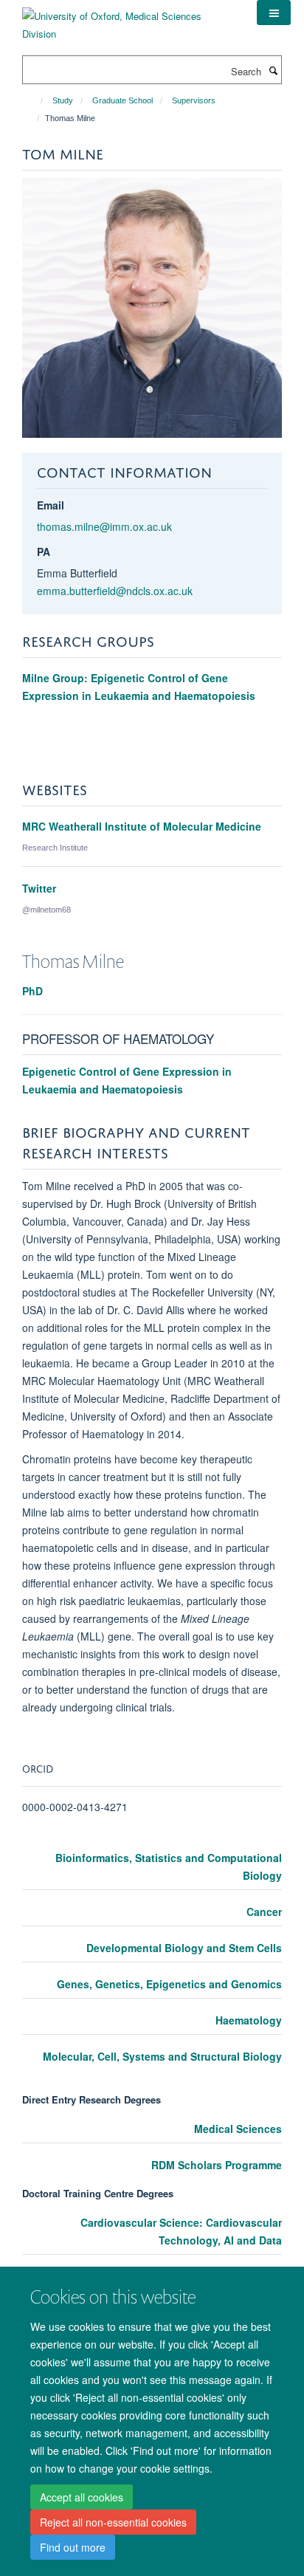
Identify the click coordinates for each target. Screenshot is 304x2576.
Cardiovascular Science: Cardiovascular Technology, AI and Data (181, 2231)
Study (63, 100)
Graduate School (122, 100)
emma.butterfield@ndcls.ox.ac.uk (115, 591)
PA (44, 552)
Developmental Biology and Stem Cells (184, 1948)
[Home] (35, 100)
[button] (274, 13)
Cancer (264, 1912)
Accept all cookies (82, 2497)
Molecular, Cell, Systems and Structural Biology (162, 2056)
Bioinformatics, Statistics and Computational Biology (169, 1866)
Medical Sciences (238, 2129)
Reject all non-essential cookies (113, 2522)
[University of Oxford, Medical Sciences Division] (128, 20)
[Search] (273, 70)
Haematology (249, 2020)
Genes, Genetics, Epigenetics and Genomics (169, 1984)
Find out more (73, 2547)
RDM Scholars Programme (217, 2165)
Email (51, 505)
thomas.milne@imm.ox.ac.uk (104, 526)
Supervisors (194, 100)
